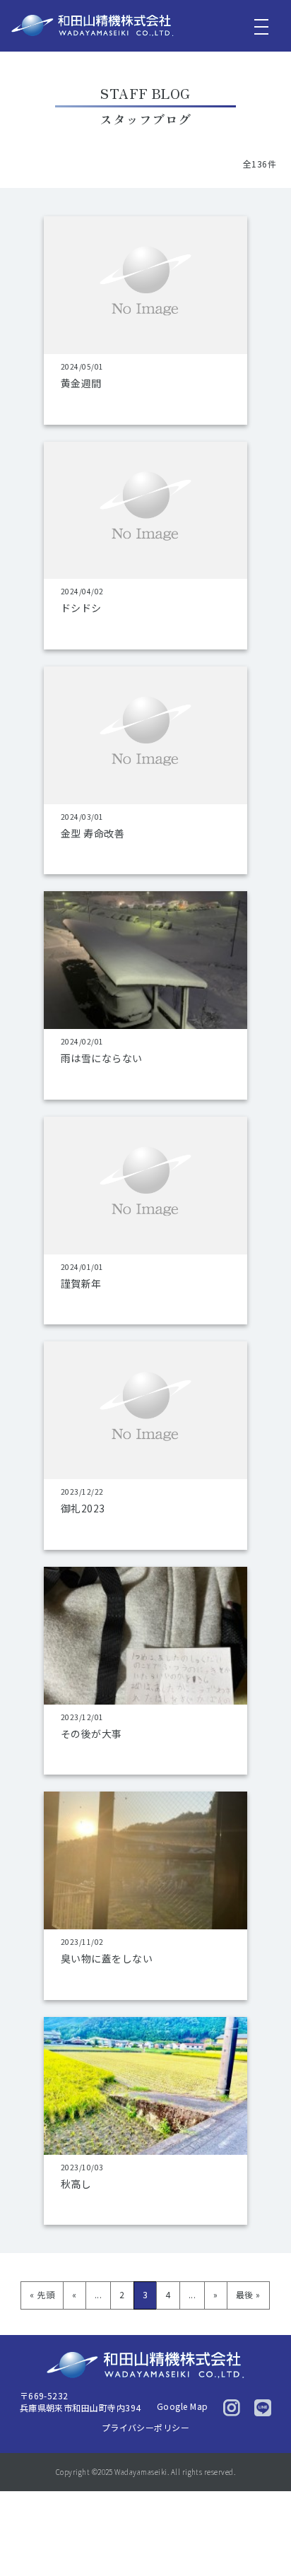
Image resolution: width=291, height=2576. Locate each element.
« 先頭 (42, 2294)
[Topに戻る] (268, 2537)
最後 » (248, 2294)
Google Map (183, 2406)
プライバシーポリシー (146, 2427)
